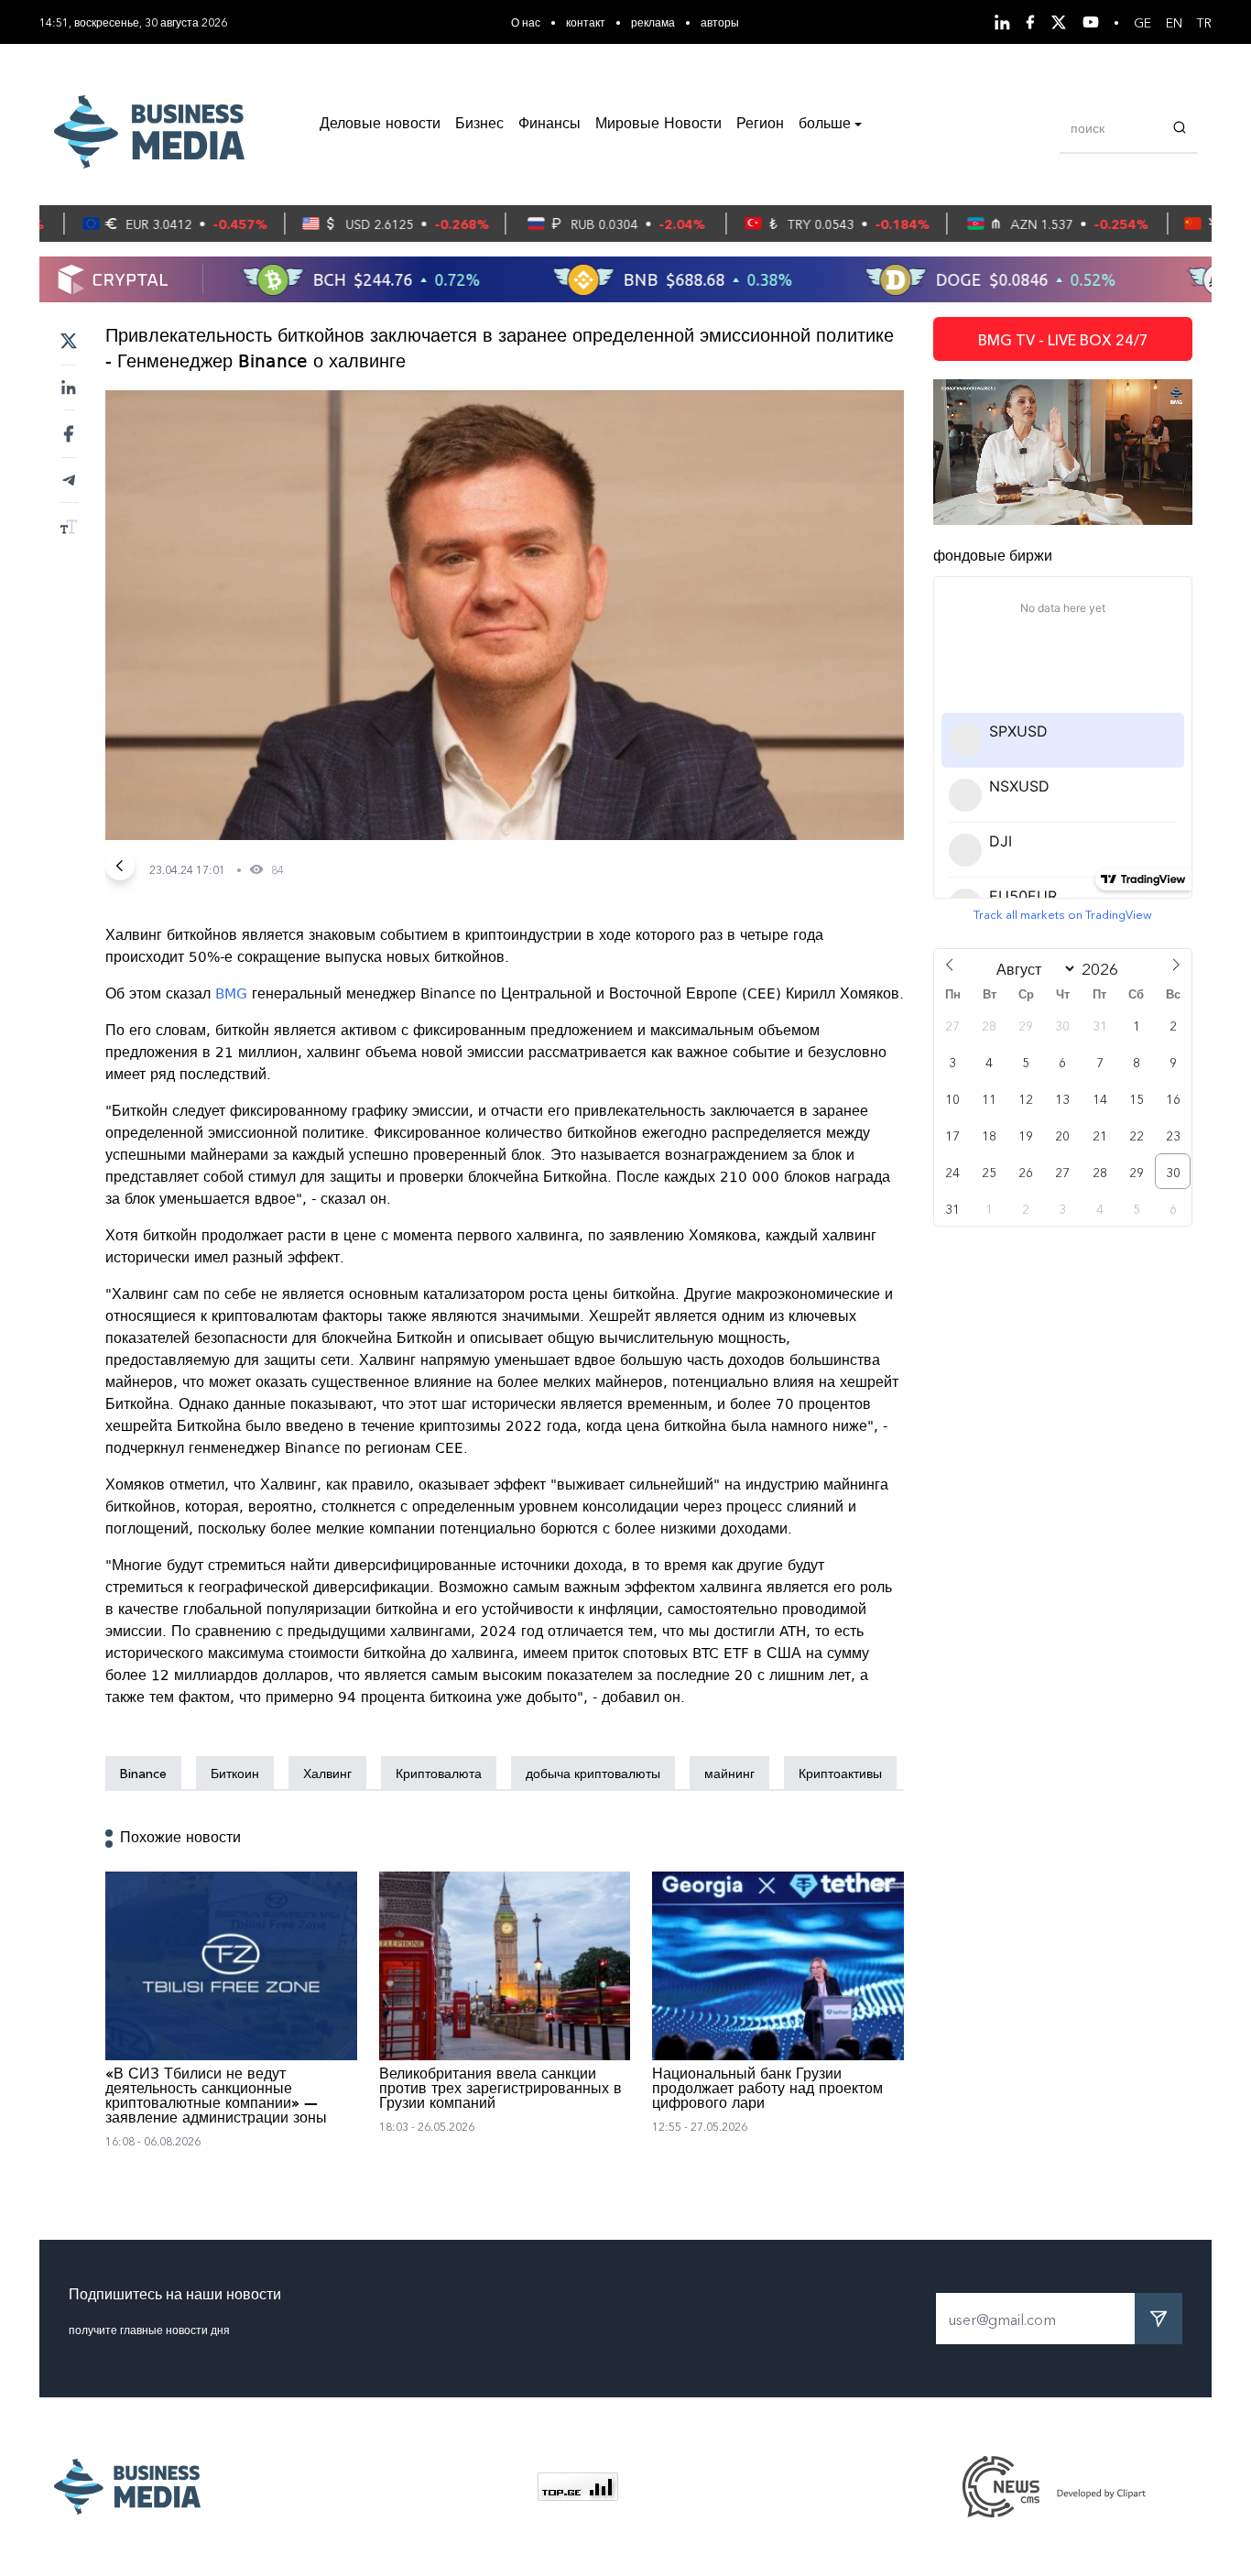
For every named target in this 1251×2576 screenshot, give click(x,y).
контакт (586, 22)
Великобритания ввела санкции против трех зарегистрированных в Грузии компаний (500, 2090)
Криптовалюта (439, 1773)
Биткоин (235, 1773)
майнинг (729, 1773)
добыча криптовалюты (593, 1773)
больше (825, 125)
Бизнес (479, 125)
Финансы (549, 125)
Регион (760, 125)
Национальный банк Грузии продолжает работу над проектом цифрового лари (767, 2090)
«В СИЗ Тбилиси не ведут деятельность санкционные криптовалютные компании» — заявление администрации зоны (216, 2097)
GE (1142, 22)
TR (1204, 22)
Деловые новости (380, 125)
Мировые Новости (658, 125)
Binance (143, 1773)
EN (1174, 22)
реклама (653, 22)
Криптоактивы (840, 1773)
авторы (720, 22)
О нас (526, 22)
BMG (231, 994)
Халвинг (327, 1773)
